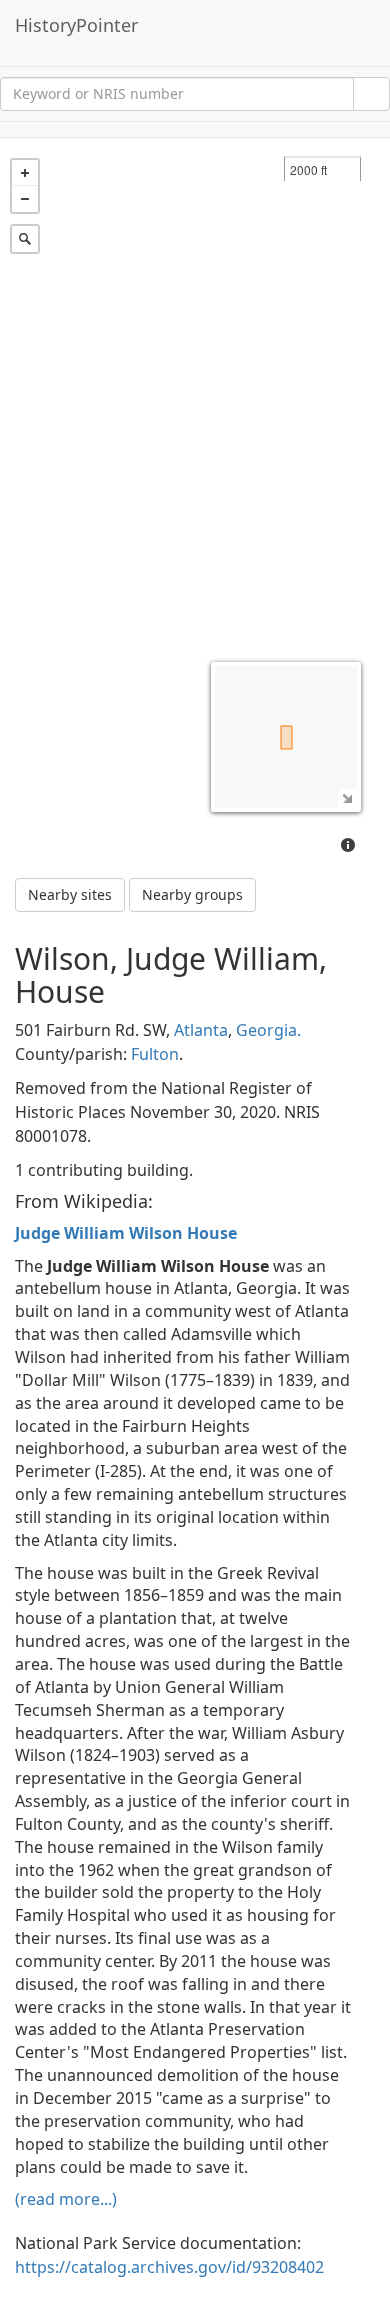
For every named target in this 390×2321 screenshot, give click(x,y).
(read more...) (66, 2199)
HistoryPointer (76, 25)
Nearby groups (192, 894)
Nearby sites (70, 894)
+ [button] (25, 173)
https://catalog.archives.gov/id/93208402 (169, 2267)
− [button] (25, 199)
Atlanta (201, 1030)
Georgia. (268, 1030)
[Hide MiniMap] (347, 798)
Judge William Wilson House (126, 1233)
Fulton (155, 1054)
